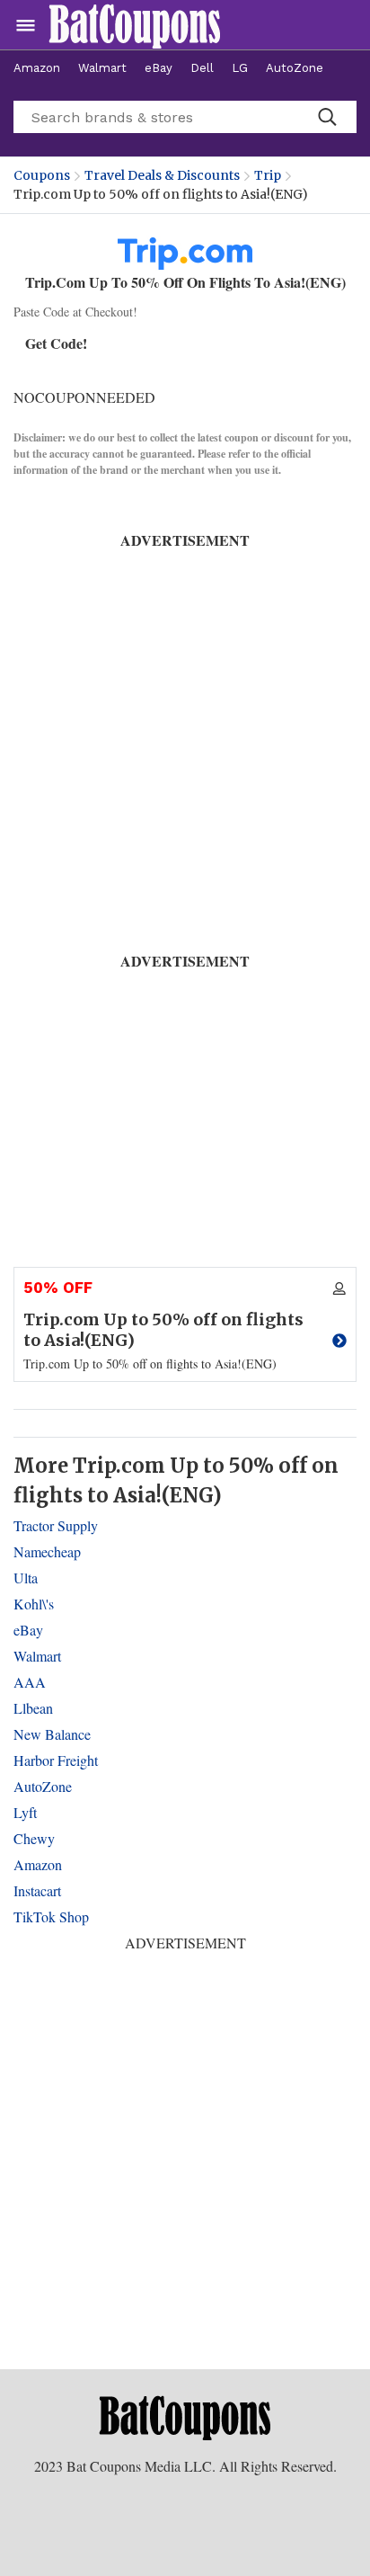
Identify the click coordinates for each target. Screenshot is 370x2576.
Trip (268, 175)
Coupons (42, 175)
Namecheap (47, 1551)
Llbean (33, 1708)
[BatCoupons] (135, 25)
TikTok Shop (51, 1916)
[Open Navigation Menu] (26, 25)
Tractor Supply (56, 1525)
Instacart (37, 1890)
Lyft (25, 1812)
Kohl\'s (34, 1604)
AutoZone (295, 68)
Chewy (34, 1838)
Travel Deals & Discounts (162, 175)
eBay (159, 68)
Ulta (26, 1578)
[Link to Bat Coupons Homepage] (185, 2417)
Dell (202, 68)
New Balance (52, 1734)
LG (240, 68)
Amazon (37, 68)
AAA (30, 1682)
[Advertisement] (185, 736)
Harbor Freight (56, 1760)
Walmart (102, 68)
